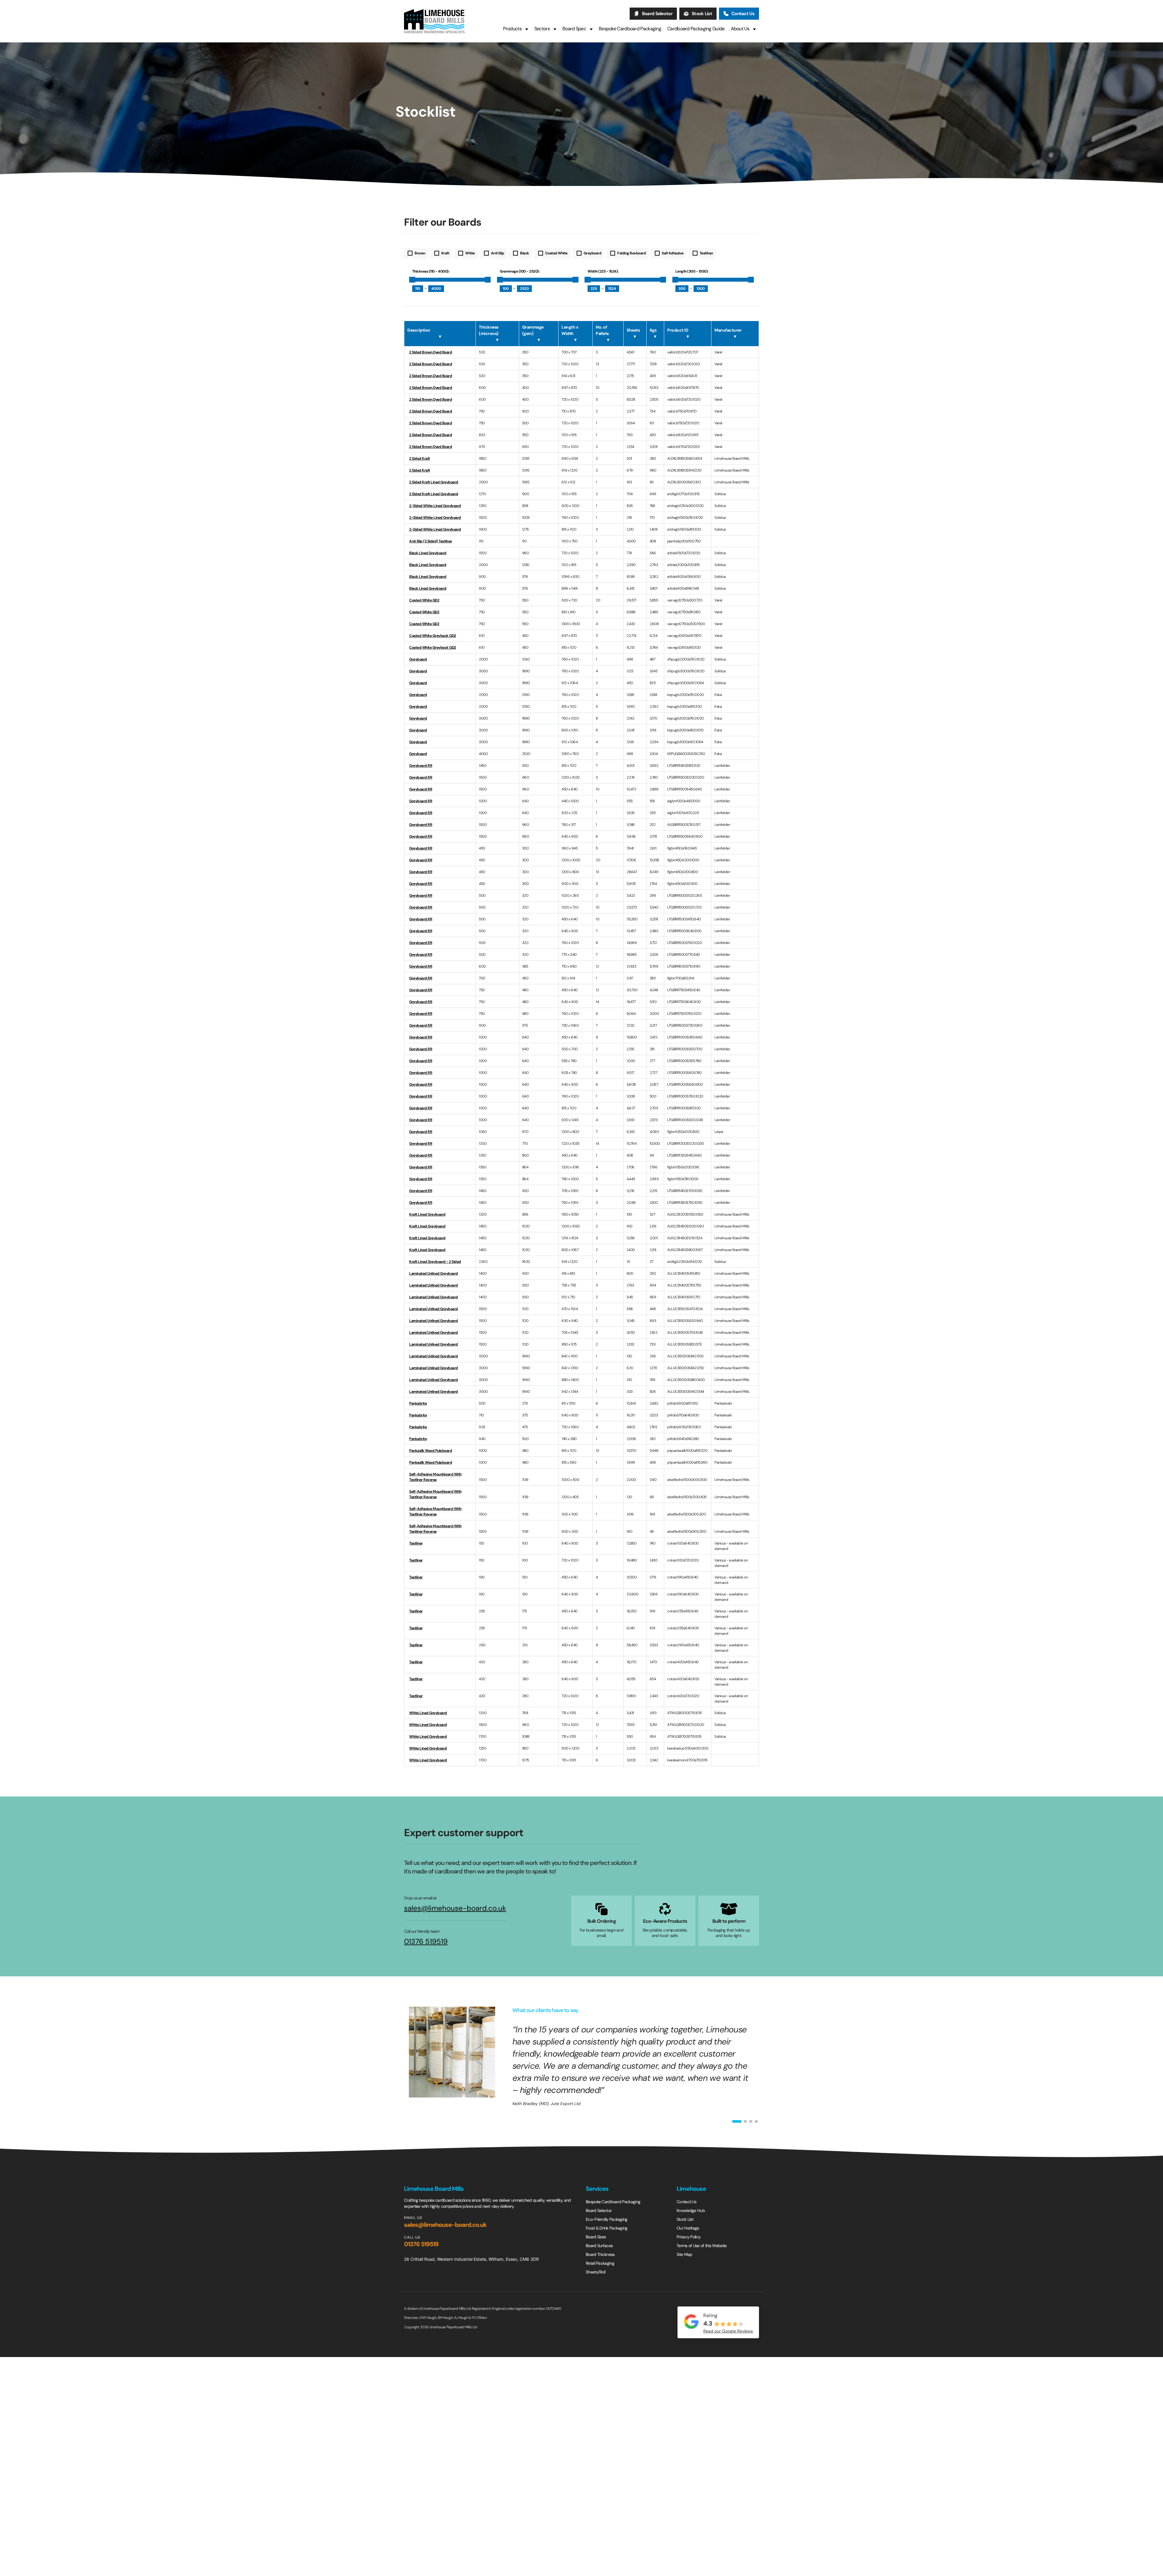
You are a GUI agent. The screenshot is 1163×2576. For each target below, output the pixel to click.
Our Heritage (688, 2228)
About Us (740, 29)
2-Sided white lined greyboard (435, 506)
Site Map (684, 2254)
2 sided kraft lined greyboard (434, 482)
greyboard (593, 253)
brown (420, 253)
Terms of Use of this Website (702, 2246)
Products (512, 29)
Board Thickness (600, 2254)
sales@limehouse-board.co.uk (455, 1908)
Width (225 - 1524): (603, 271)
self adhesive (673, 253)
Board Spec (574, 29)
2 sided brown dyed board (431, 447)
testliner (706, 253)
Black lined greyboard (428, 553)
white (470, 253)
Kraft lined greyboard (427, 1214)
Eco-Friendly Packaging (607, 2219)
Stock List (702, 14)
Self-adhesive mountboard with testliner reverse (435, 1477)
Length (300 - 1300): (692, 271)
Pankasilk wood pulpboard (431, 1451)
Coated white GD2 (424, 600)
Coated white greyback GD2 (433, 636)
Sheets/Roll (595, 2272)
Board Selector (657, 14)
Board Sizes (596, 2237)
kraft (445, 253)
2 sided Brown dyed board (431, 352)
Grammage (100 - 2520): (520, 271)
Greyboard (418, 659)
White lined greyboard (428, 1713)
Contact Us (743, 14)
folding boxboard (631, 253)
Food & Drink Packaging (607, 2228)
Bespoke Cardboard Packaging (630, 29)
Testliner (416, 1543)
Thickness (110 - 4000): (431, 271)
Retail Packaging (600, 2263)
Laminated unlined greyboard (434, 1273)
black (525, 253)
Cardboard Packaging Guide (696, 29)
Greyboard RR (421, 766)
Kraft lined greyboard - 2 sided (435, 1262)
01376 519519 (426, 1942)
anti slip (498, 253)
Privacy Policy (689, 2237)
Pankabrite (418, 1403)
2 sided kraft (420, 459)
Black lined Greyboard (428, 577)
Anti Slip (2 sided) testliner (431, 541)
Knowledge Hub (691, 2210)
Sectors (542, 29)
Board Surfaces (599, 2246)
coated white (556, 253)
